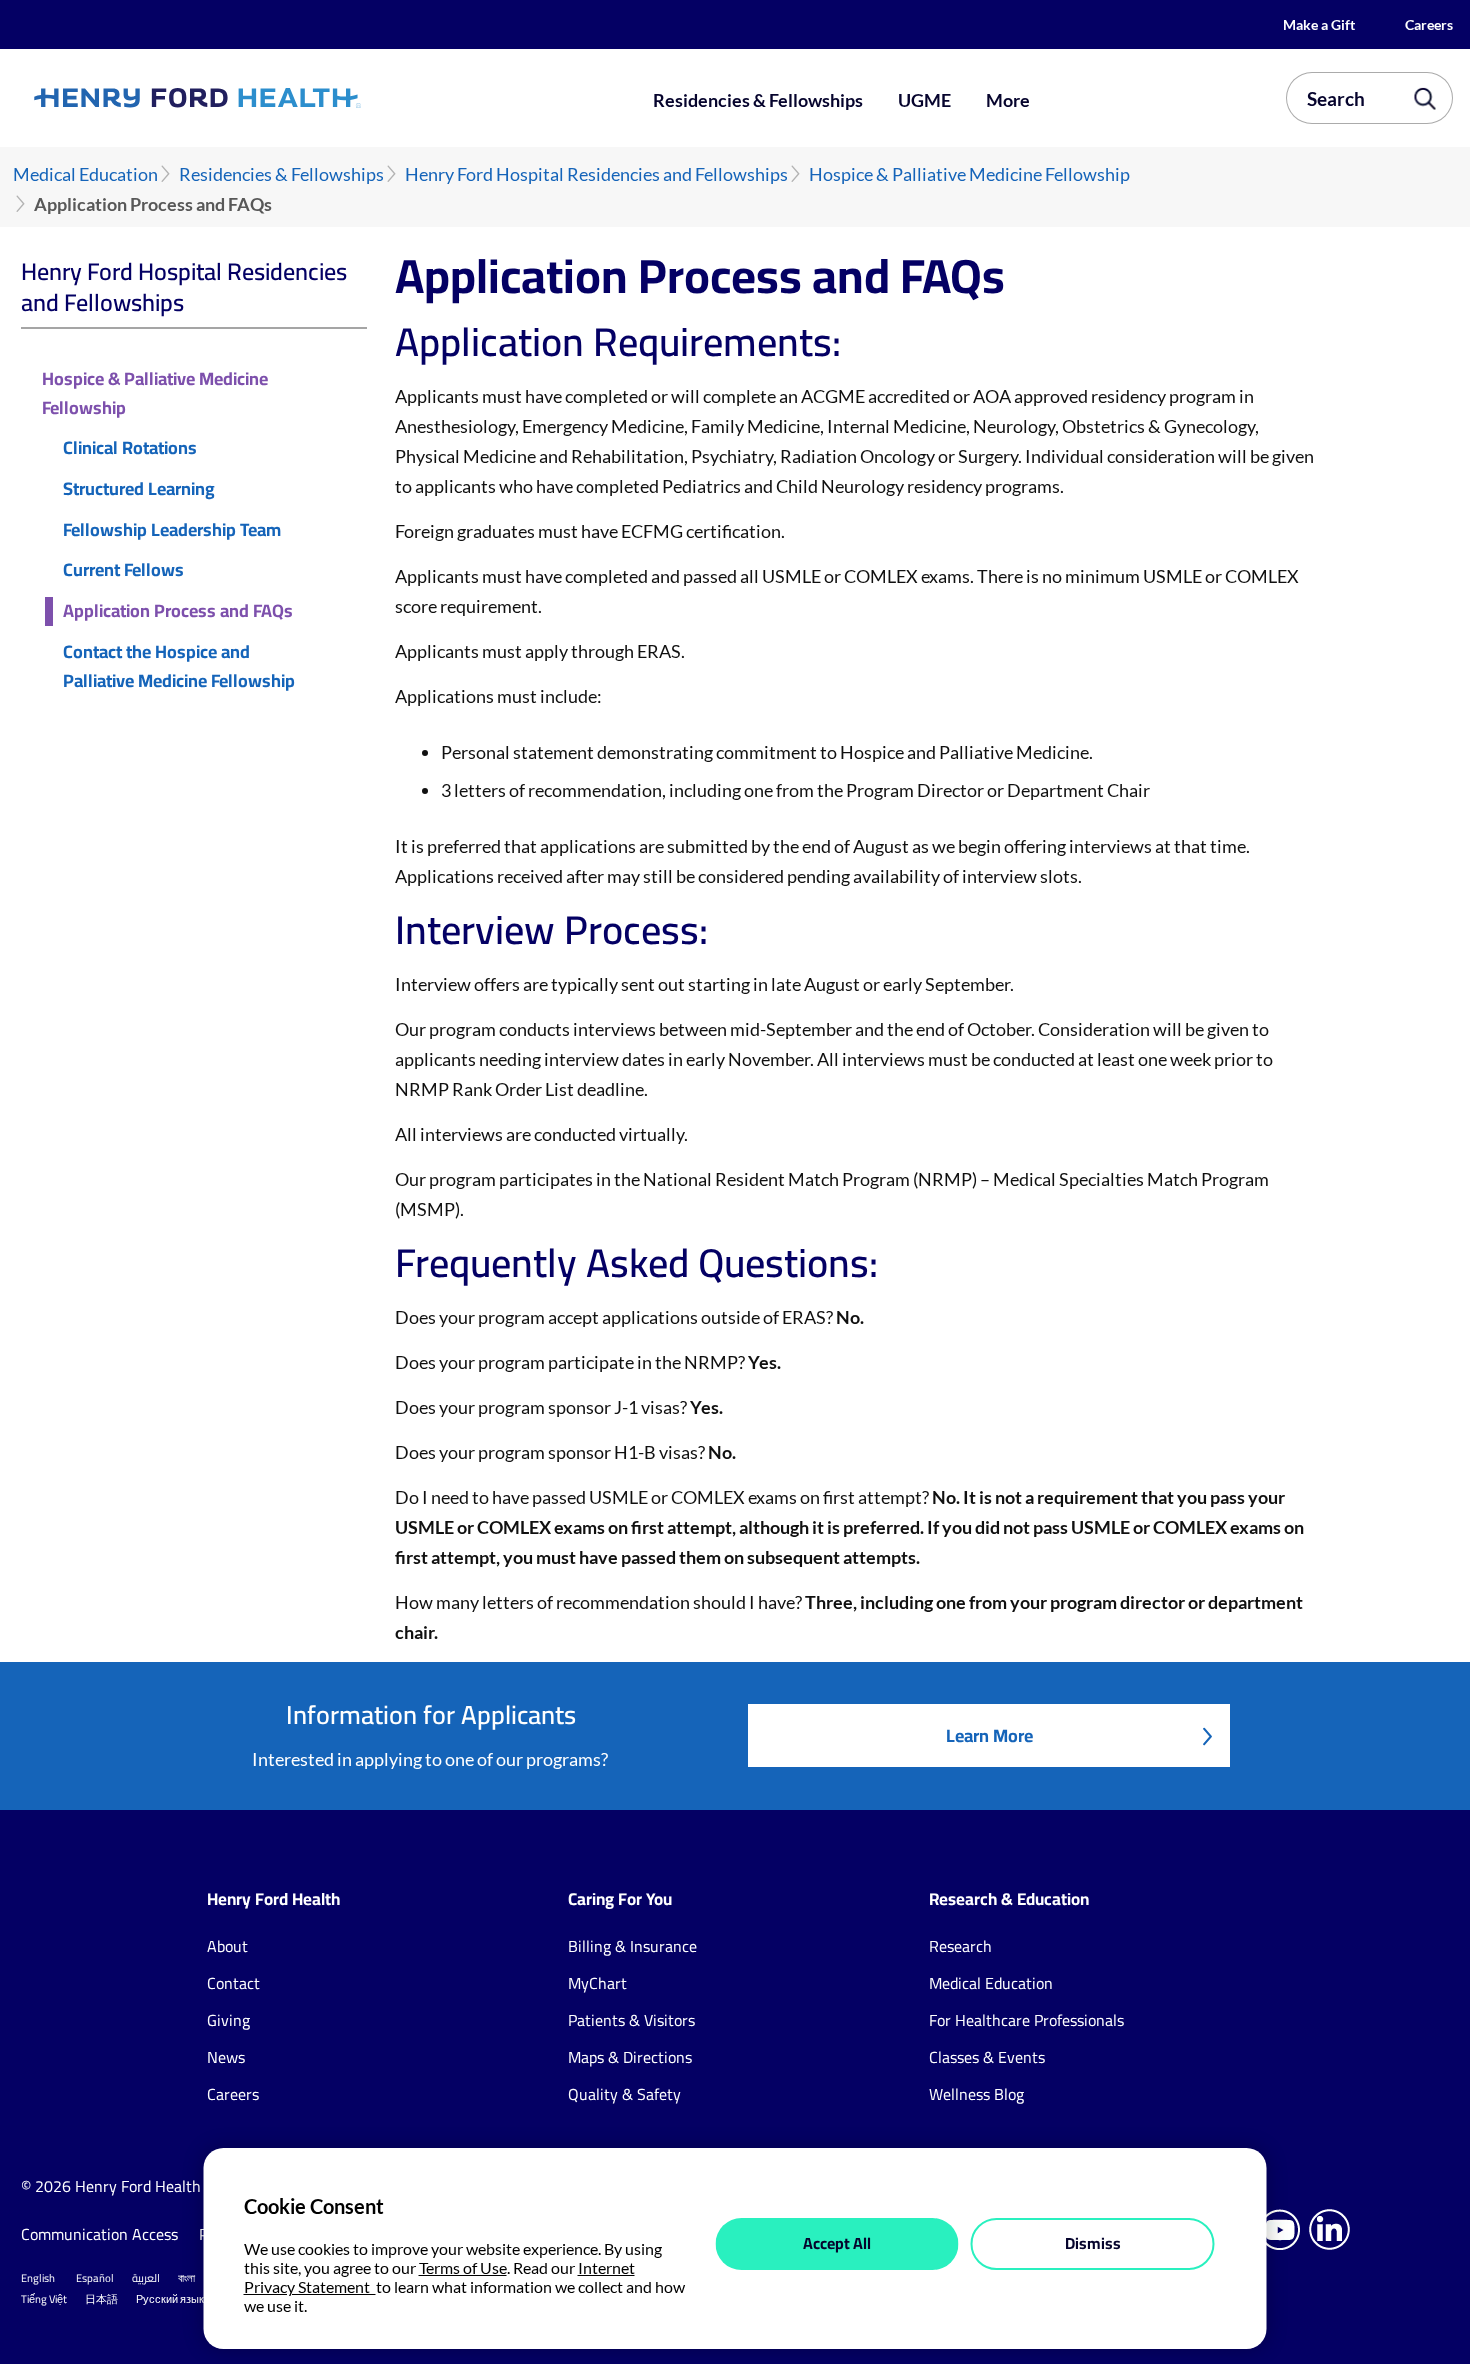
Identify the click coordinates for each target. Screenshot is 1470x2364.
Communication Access (99, 2234)
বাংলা (186, 2278)
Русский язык (170, 2299)
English (38, 2278)
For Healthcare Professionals (1026, 2020)
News (226, 2057)
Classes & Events (987, 2057)
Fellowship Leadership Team (172, 530)
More (1008, 100)
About (227, 1946)
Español (95, 2278)
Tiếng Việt (44, 2299)
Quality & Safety (624, 2094)
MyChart (597, 1983)
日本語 (101, 2299)
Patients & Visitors (631, 2020)
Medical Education (85, 174)
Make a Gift (1319, 24)
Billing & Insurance (632, 1946)
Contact (233, 1983)
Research (960, 1946)
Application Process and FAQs (178, 611)
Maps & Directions (630, 2057)
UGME (924, 100)
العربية (146, 2278)
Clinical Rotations (130, 448)
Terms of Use (463, 2267)
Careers (1429, 24)
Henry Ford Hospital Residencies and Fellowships (596, 174)
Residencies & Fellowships (758, 100)
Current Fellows (123, 570)
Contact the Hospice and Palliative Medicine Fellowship (179, 667)
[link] (268, 98)
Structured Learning (139, 489)
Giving (228, 2020)
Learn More (989, 1735)
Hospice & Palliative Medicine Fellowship (969, 174)
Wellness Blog (976, 2094)
